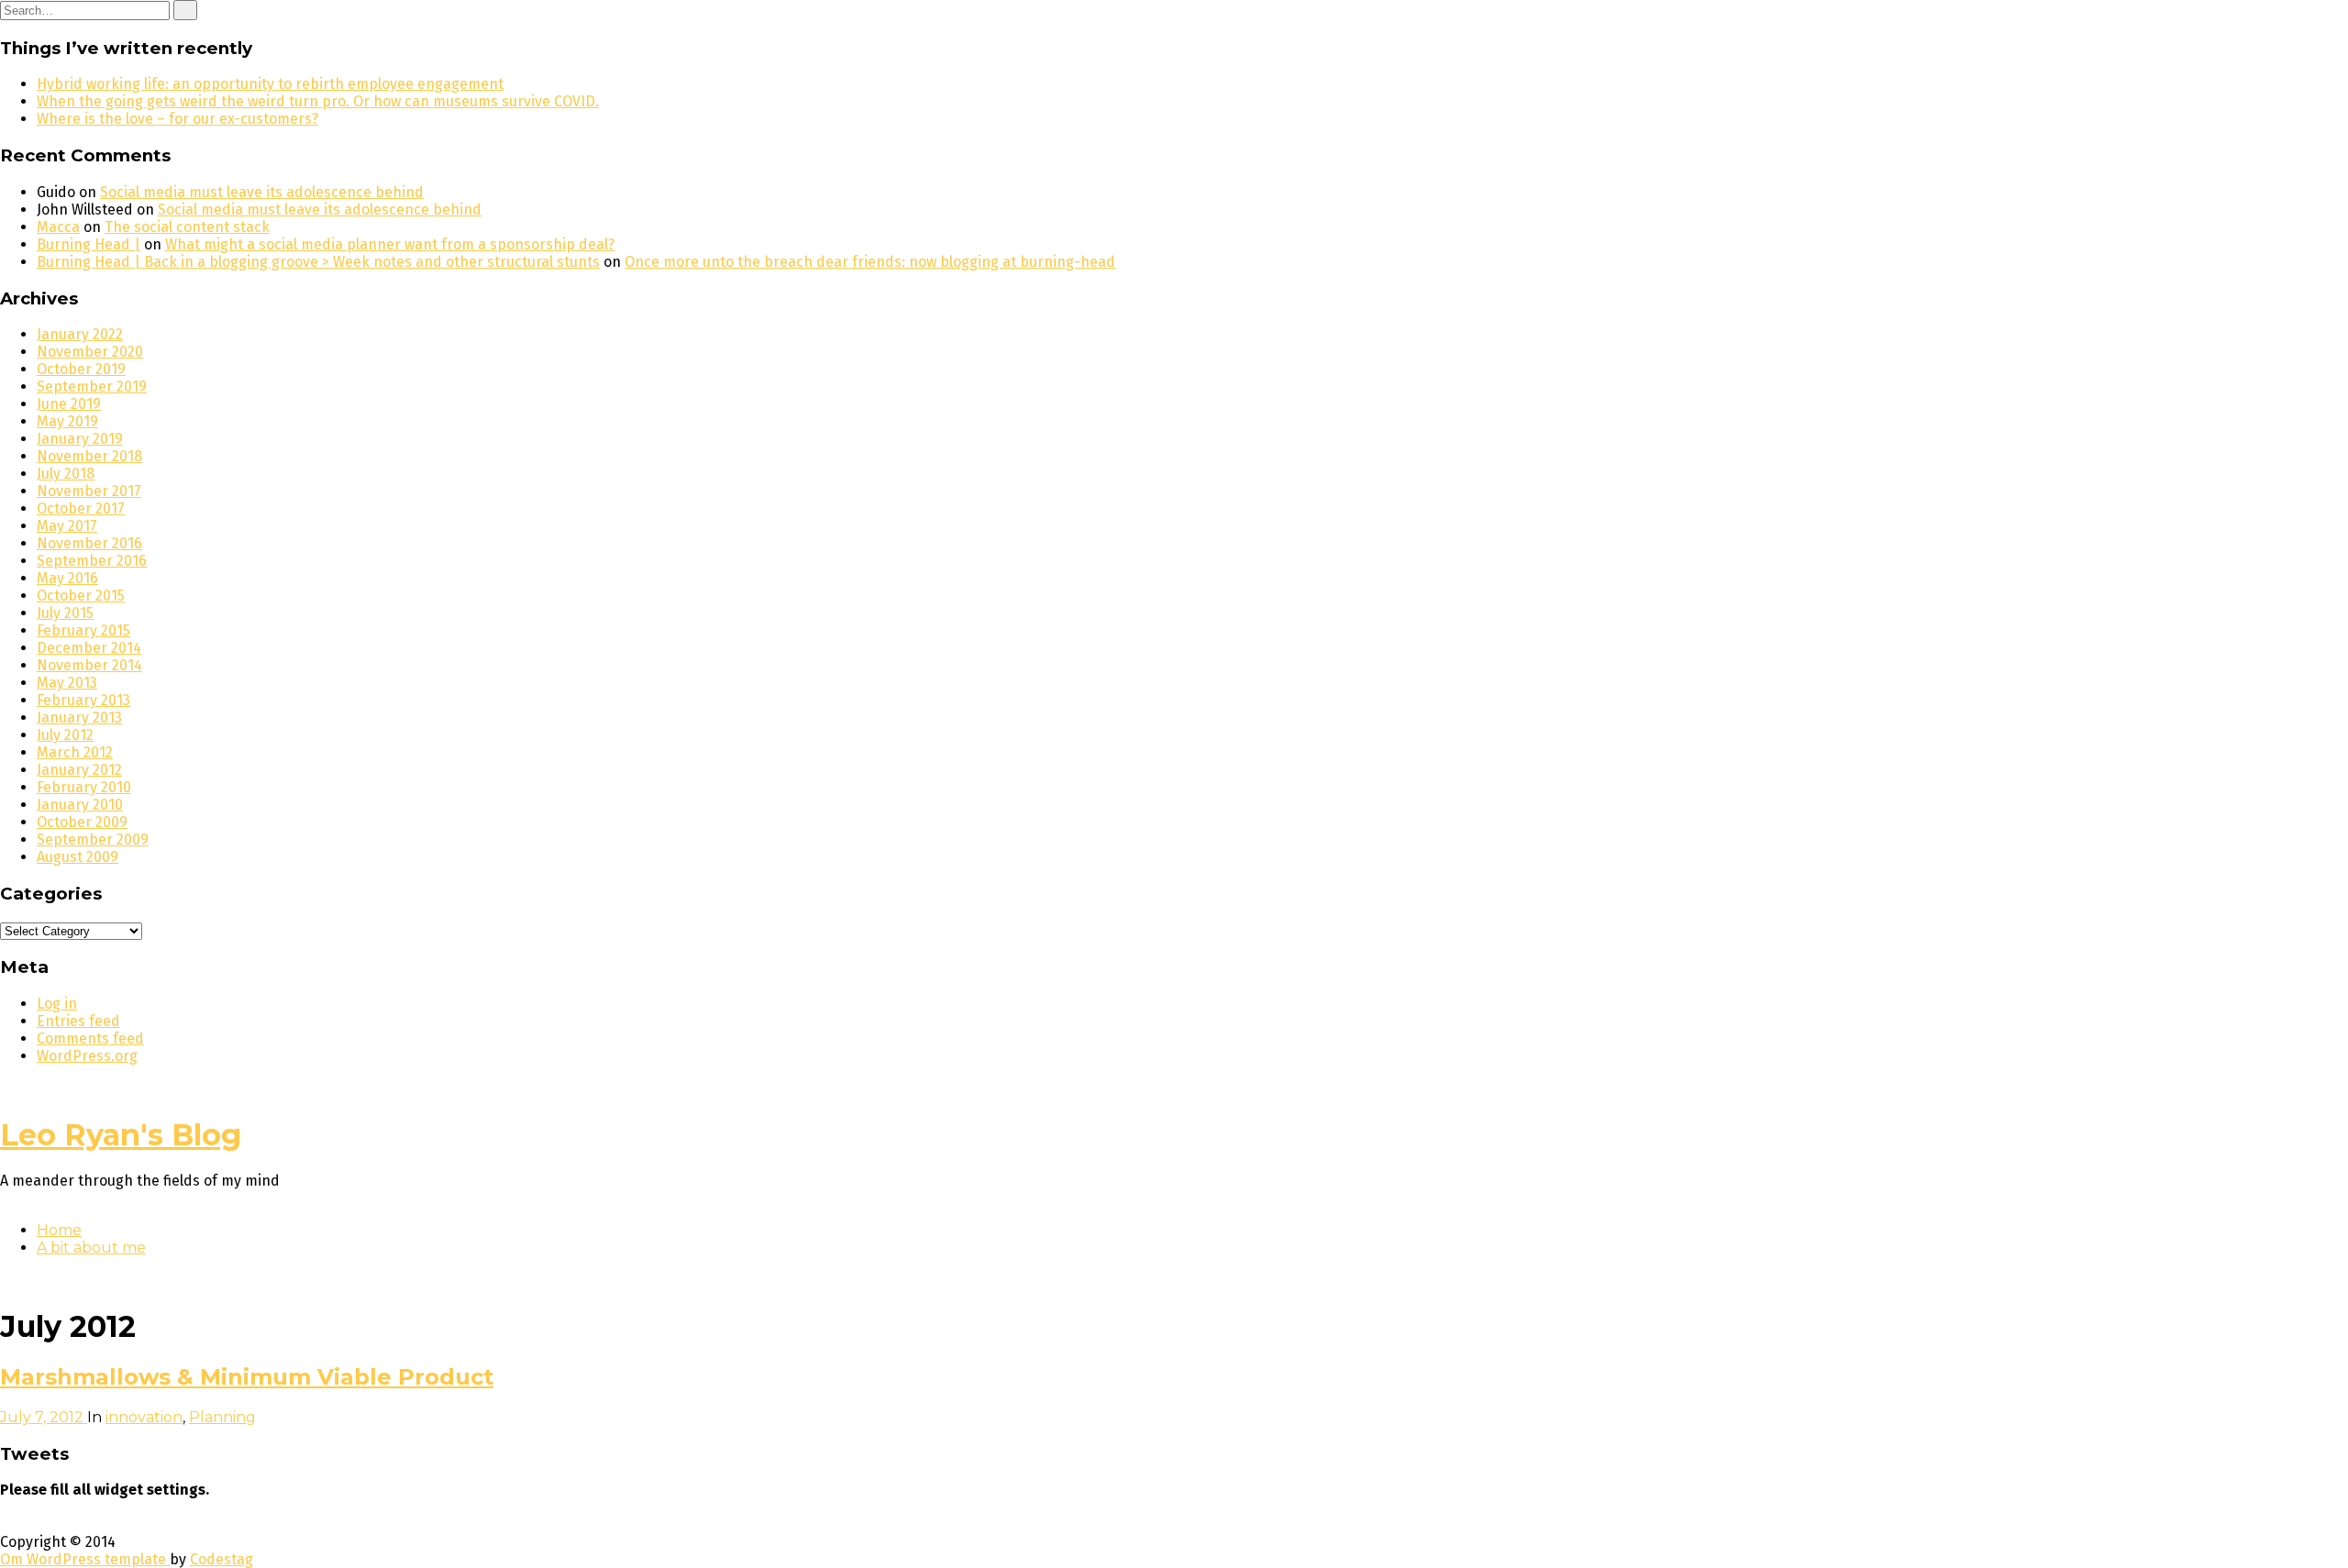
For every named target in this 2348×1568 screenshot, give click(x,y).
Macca (58, 227)
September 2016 (92, 561)
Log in (57, 1004)
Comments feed (90, 1038)
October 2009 (82, 822)
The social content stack (187, 227)
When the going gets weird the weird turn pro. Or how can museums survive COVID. (318, 101)
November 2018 (89, 456)
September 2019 (92, 386)
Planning (222, 1417)
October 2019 (81, 369)
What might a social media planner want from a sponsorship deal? (390, 244)
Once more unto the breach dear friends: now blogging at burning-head (870, 262)
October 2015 (81, 596)
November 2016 (89, 543)
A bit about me (91, 1248)
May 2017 (67, 526)
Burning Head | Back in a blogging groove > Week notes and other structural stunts (318, 262)
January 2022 (80, 334)
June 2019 (69, 404)
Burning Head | (89, 244)
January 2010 (80, 805)
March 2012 (75, 752)
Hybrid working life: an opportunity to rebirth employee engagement (270, 84)
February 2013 (83, 700)
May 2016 (67, 578)
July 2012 (65, 735)
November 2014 (89, 665)
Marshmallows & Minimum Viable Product (247, 1377)
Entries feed (78, 1021)
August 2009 (78, 857)
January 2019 (80, 439)
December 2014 (89, 648)
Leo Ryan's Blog (121, 1135)
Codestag (222, 1559)
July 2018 (66, 474)
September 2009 (93, 839)
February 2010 (84, 787)
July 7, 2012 (44, 1417)
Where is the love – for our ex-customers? (177, 119)
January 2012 (79, 770)
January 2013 (79, 718)
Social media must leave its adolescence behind (262, 192)
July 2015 (65, 613)
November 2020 (90, 352)
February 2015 (83, 630)
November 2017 (89, 491)
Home (59, 1230)
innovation (144, 1417)
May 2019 (67, 421)
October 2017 (81, 508)
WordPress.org (87, 1056)
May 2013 (67, 683)
